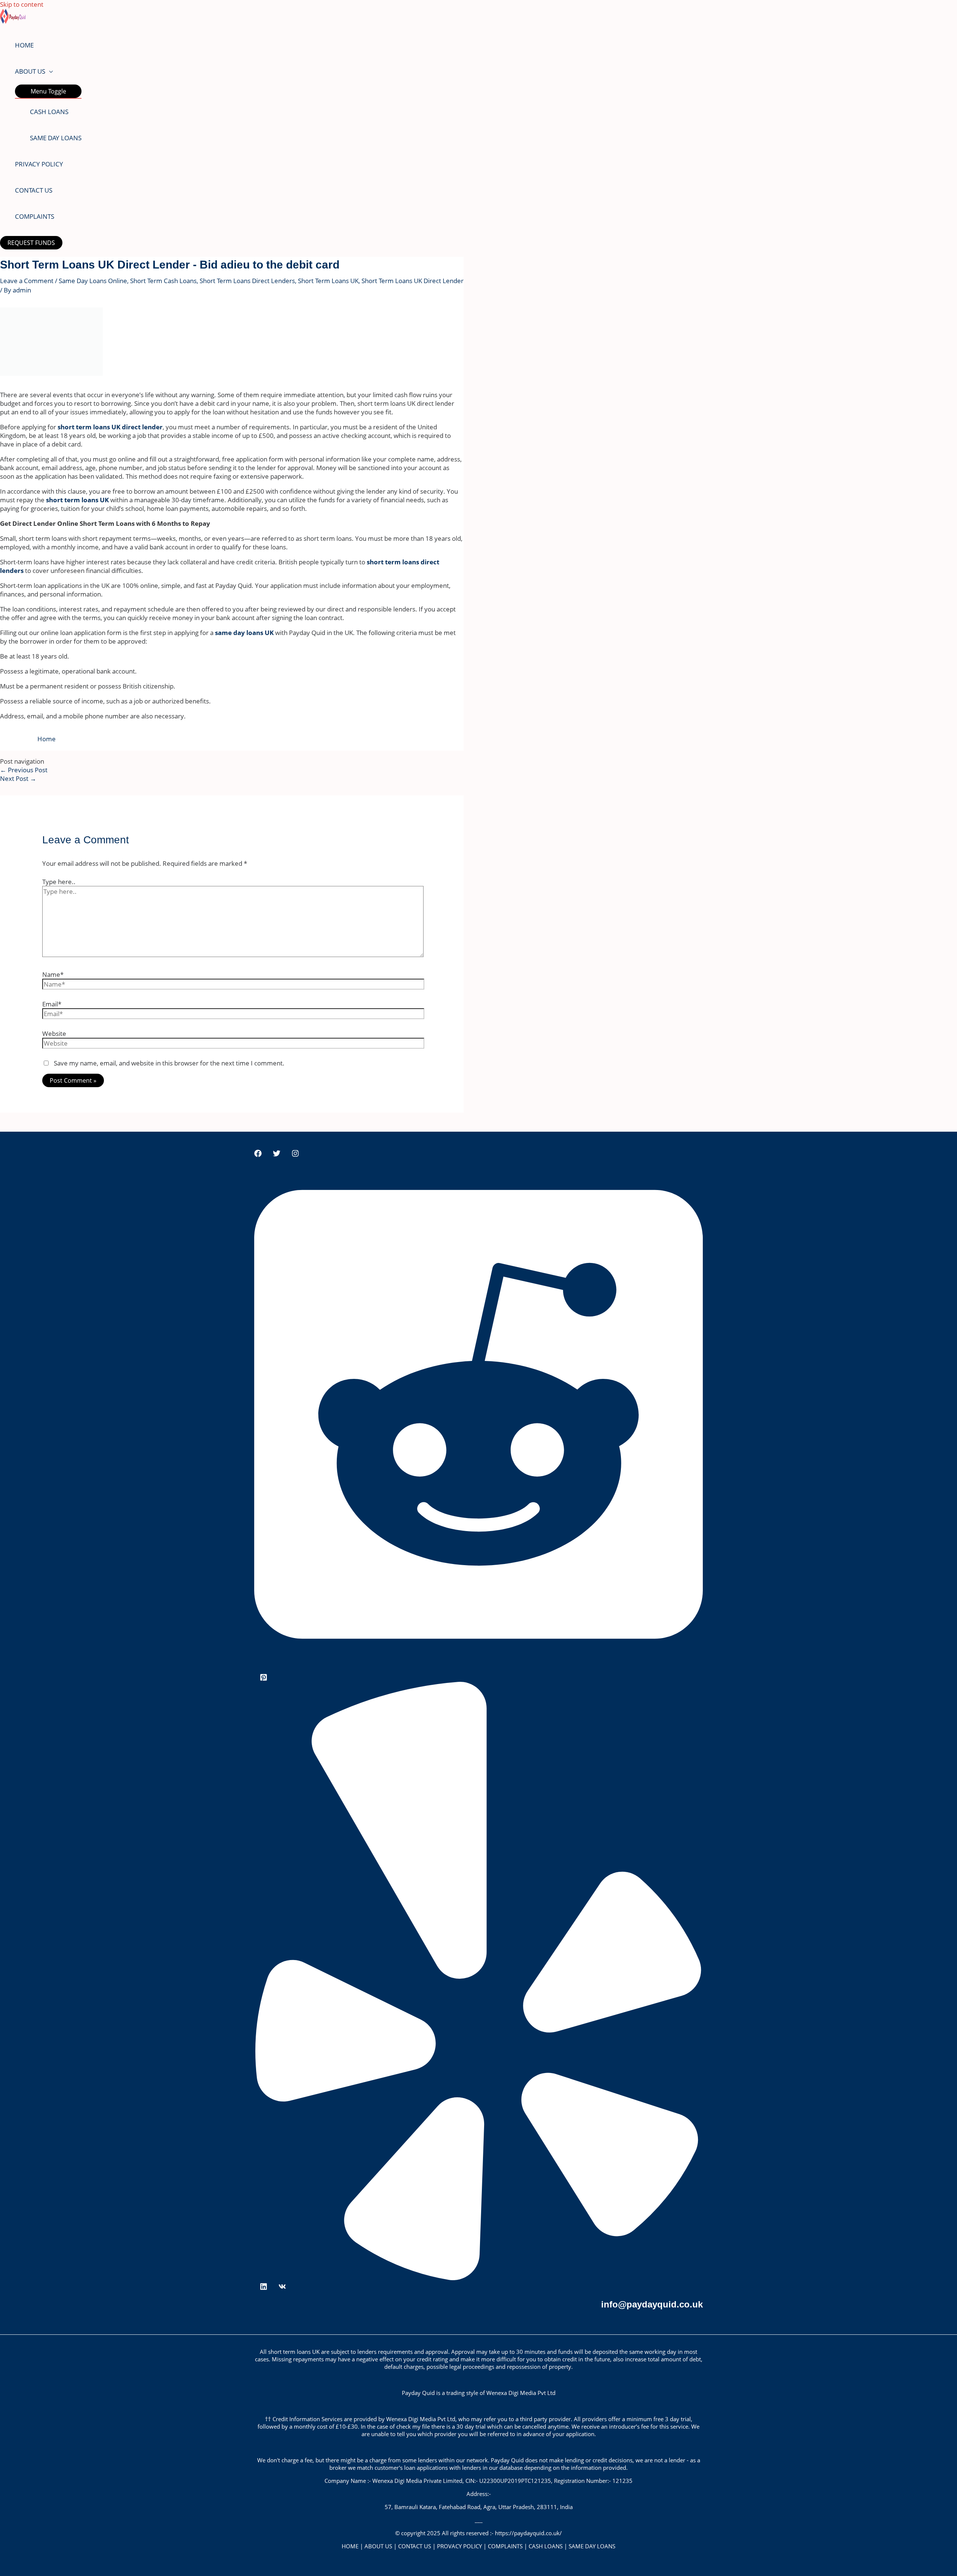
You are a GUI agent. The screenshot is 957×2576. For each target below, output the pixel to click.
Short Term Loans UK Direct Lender (413, 281)
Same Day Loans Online (93, 281)
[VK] (282, 2288)
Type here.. (59, 882)
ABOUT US (30, 71)
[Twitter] (277, 1155)
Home (47, 739)
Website (54, 1034)
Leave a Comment (27, 281)
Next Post (18, 778)
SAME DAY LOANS (56, 138)
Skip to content (22, 4)
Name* (53, 974)
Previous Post (24, 770)
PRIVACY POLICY (39, 164)
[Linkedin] (264, 2288)
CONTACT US (34, 190)
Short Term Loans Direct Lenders (247, 281)
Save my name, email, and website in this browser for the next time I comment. (169, 1063)
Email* (52, 1004)
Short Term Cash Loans (163, 281)
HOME (24, 45)
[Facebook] (258, 1155)
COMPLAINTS (35, 216)
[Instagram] (295, 1155)
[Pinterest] (264, 1679)
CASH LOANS (49, 112)
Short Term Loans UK (328, 281)
